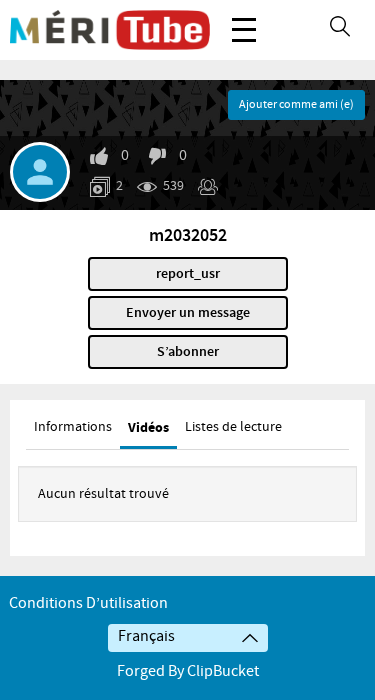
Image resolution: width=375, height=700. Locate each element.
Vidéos (148, 427)
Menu (244, 30)
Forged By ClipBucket (188, 671)
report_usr (188, 274)
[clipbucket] (110, 30)
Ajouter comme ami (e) (296, 105)
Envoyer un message (188, 313)
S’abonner (188, 352)
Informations (73, 427)
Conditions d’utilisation (88, 603)
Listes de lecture (233, 427)
